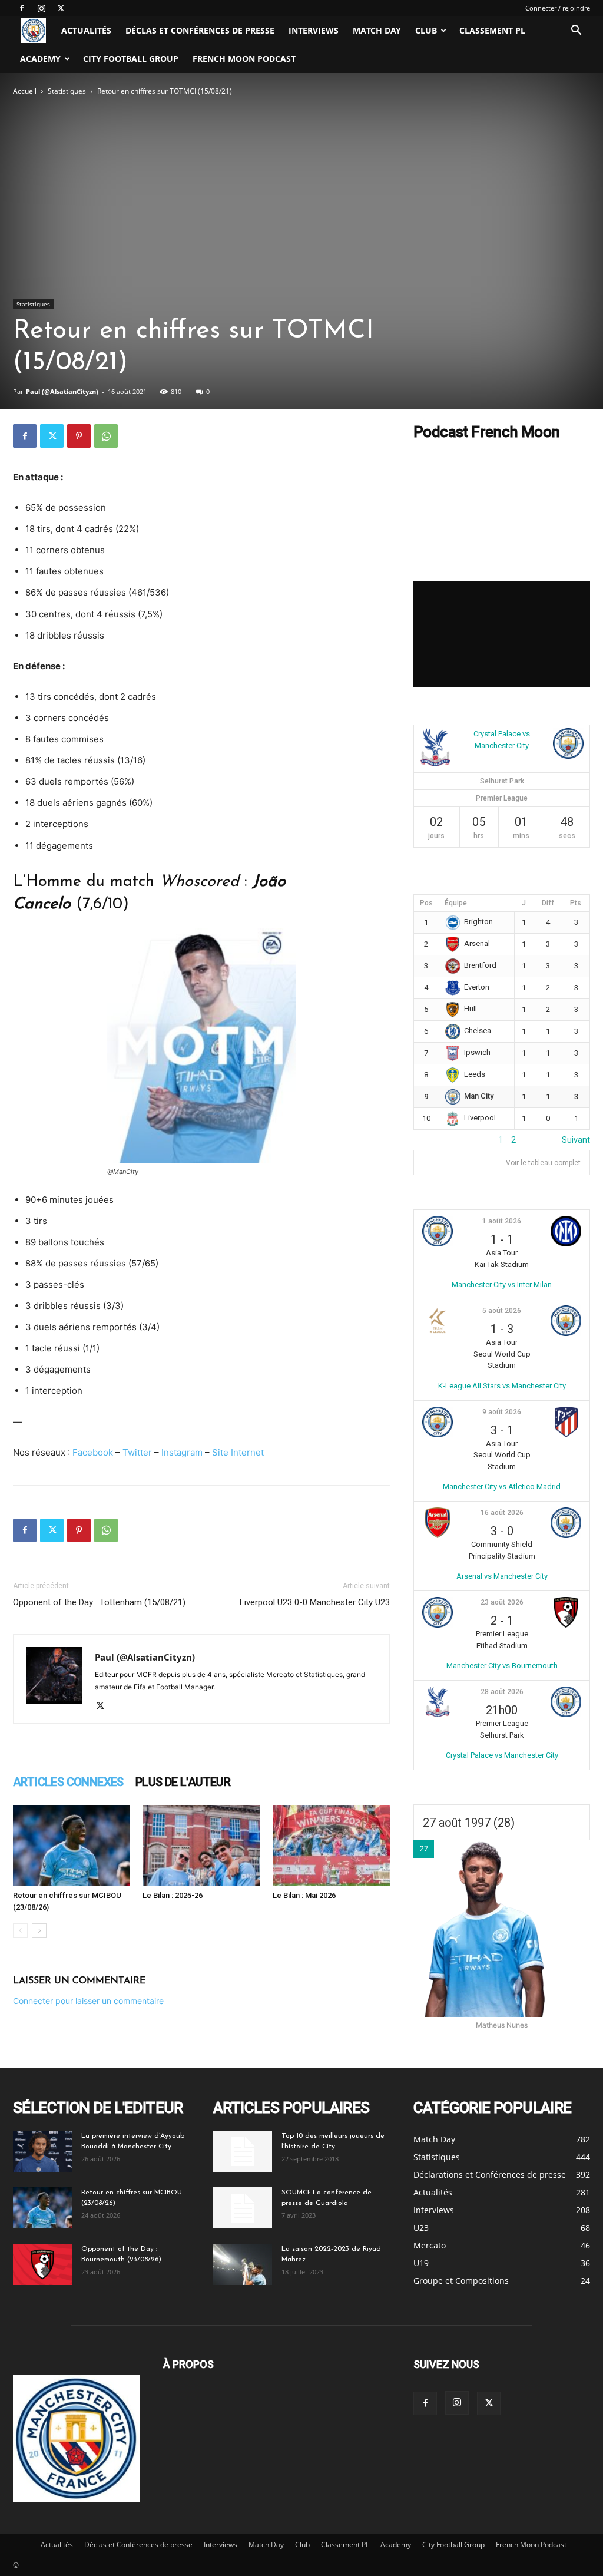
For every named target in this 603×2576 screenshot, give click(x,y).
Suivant (576, 1140)
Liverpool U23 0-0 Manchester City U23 (315, 1602)
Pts (576, 903)
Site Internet (238, 1452)
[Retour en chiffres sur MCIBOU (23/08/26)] (72, 1845)
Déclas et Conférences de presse (200, 30)
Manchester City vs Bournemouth (502, 1666)
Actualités (86, 30)
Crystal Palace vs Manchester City (502, 1755)
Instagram (182, 1452)
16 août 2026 (502, 1513)
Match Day (377, 30)
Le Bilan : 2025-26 (173, 1895)
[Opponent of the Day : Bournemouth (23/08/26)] (42, 2264)
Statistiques (67, 91)
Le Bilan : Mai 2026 (304, 1895)
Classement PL (492, 30)
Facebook (93, 1452)
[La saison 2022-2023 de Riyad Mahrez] (243, 2264)
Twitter (137, 1452)
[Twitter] (61, 8)
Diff (548, 903)
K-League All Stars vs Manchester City (502, 1386)
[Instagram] (41, 8)
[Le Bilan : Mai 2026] (331, 1845)
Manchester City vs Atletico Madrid (502, 1487)
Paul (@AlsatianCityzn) (62, 391)
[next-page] (39, 1931)
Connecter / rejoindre (558, 8)
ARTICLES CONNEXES (68, 1782)
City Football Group (131, 59)
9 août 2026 (502, 1412)
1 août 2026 (502, 1221)
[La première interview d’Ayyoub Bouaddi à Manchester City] (42, 2151)
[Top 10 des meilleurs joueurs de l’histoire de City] (243, 2151)
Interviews (314, 30)
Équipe (456, 903)
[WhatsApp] (106, 436)
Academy (40, 59)
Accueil (25, 91)
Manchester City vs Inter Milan (502, 1284)
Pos (426, 903)
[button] (576, 32)
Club (426, 30)
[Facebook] (22, 8)
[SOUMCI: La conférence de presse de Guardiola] (243, 2208)
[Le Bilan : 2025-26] (201, 1845)
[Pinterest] (79, 436)
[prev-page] (20, 1931)
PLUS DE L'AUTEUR (183, 1782)
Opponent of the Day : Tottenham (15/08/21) (99, 1602)
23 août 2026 (502, 1602)
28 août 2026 (502, 1692)
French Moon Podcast (244, 59)
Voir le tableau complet (543, 1163)
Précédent (433, 1140)
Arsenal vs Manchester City (502, 1576)
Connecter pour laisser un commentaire (88, 2001)
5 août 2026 (502, 1311)
